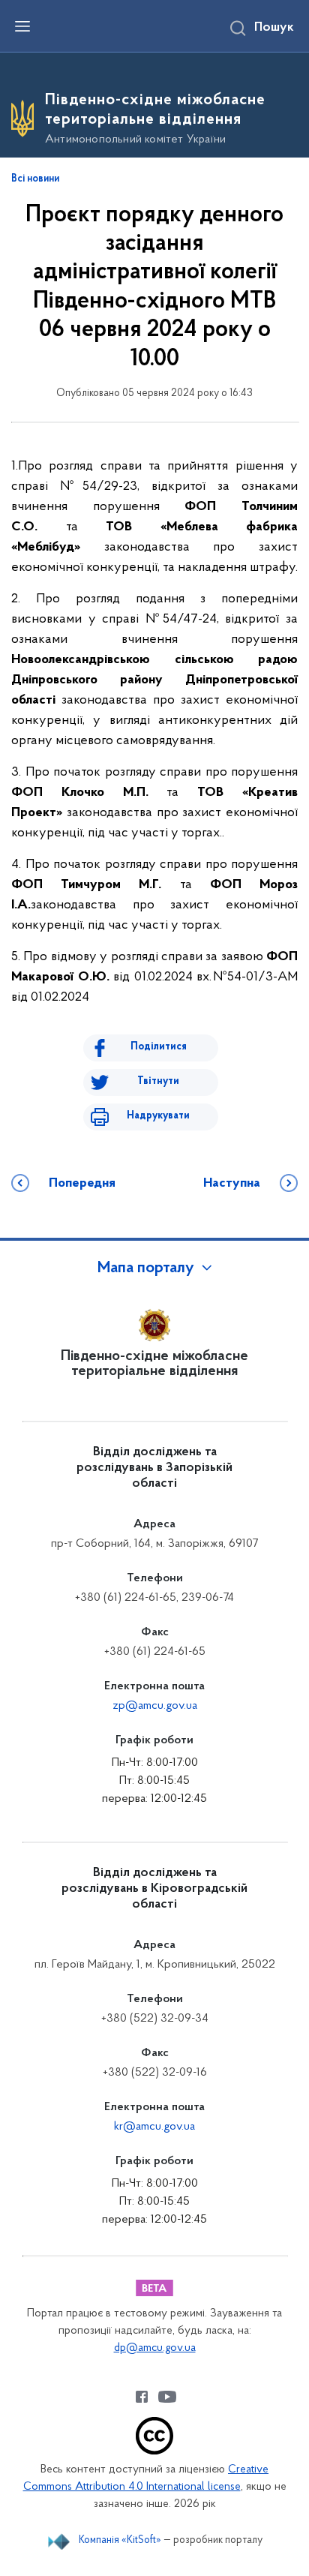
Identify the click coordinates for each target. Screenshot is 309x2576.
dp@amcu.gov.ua (155, 2348)
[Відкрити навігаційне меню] (22, 26)
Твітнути (158, 1081)
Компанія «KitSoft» (120, 2540)
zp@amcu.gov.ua (155, 1706)
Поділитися (159, 1047)
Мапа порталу (146, 1268)
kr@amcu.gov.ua (154, 2127)
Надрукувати (158, 1116)
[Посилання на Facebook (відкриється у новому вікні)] (142, 2397)
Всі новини (35, 179)
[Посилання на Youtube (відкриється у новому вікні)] (167, 2397)
